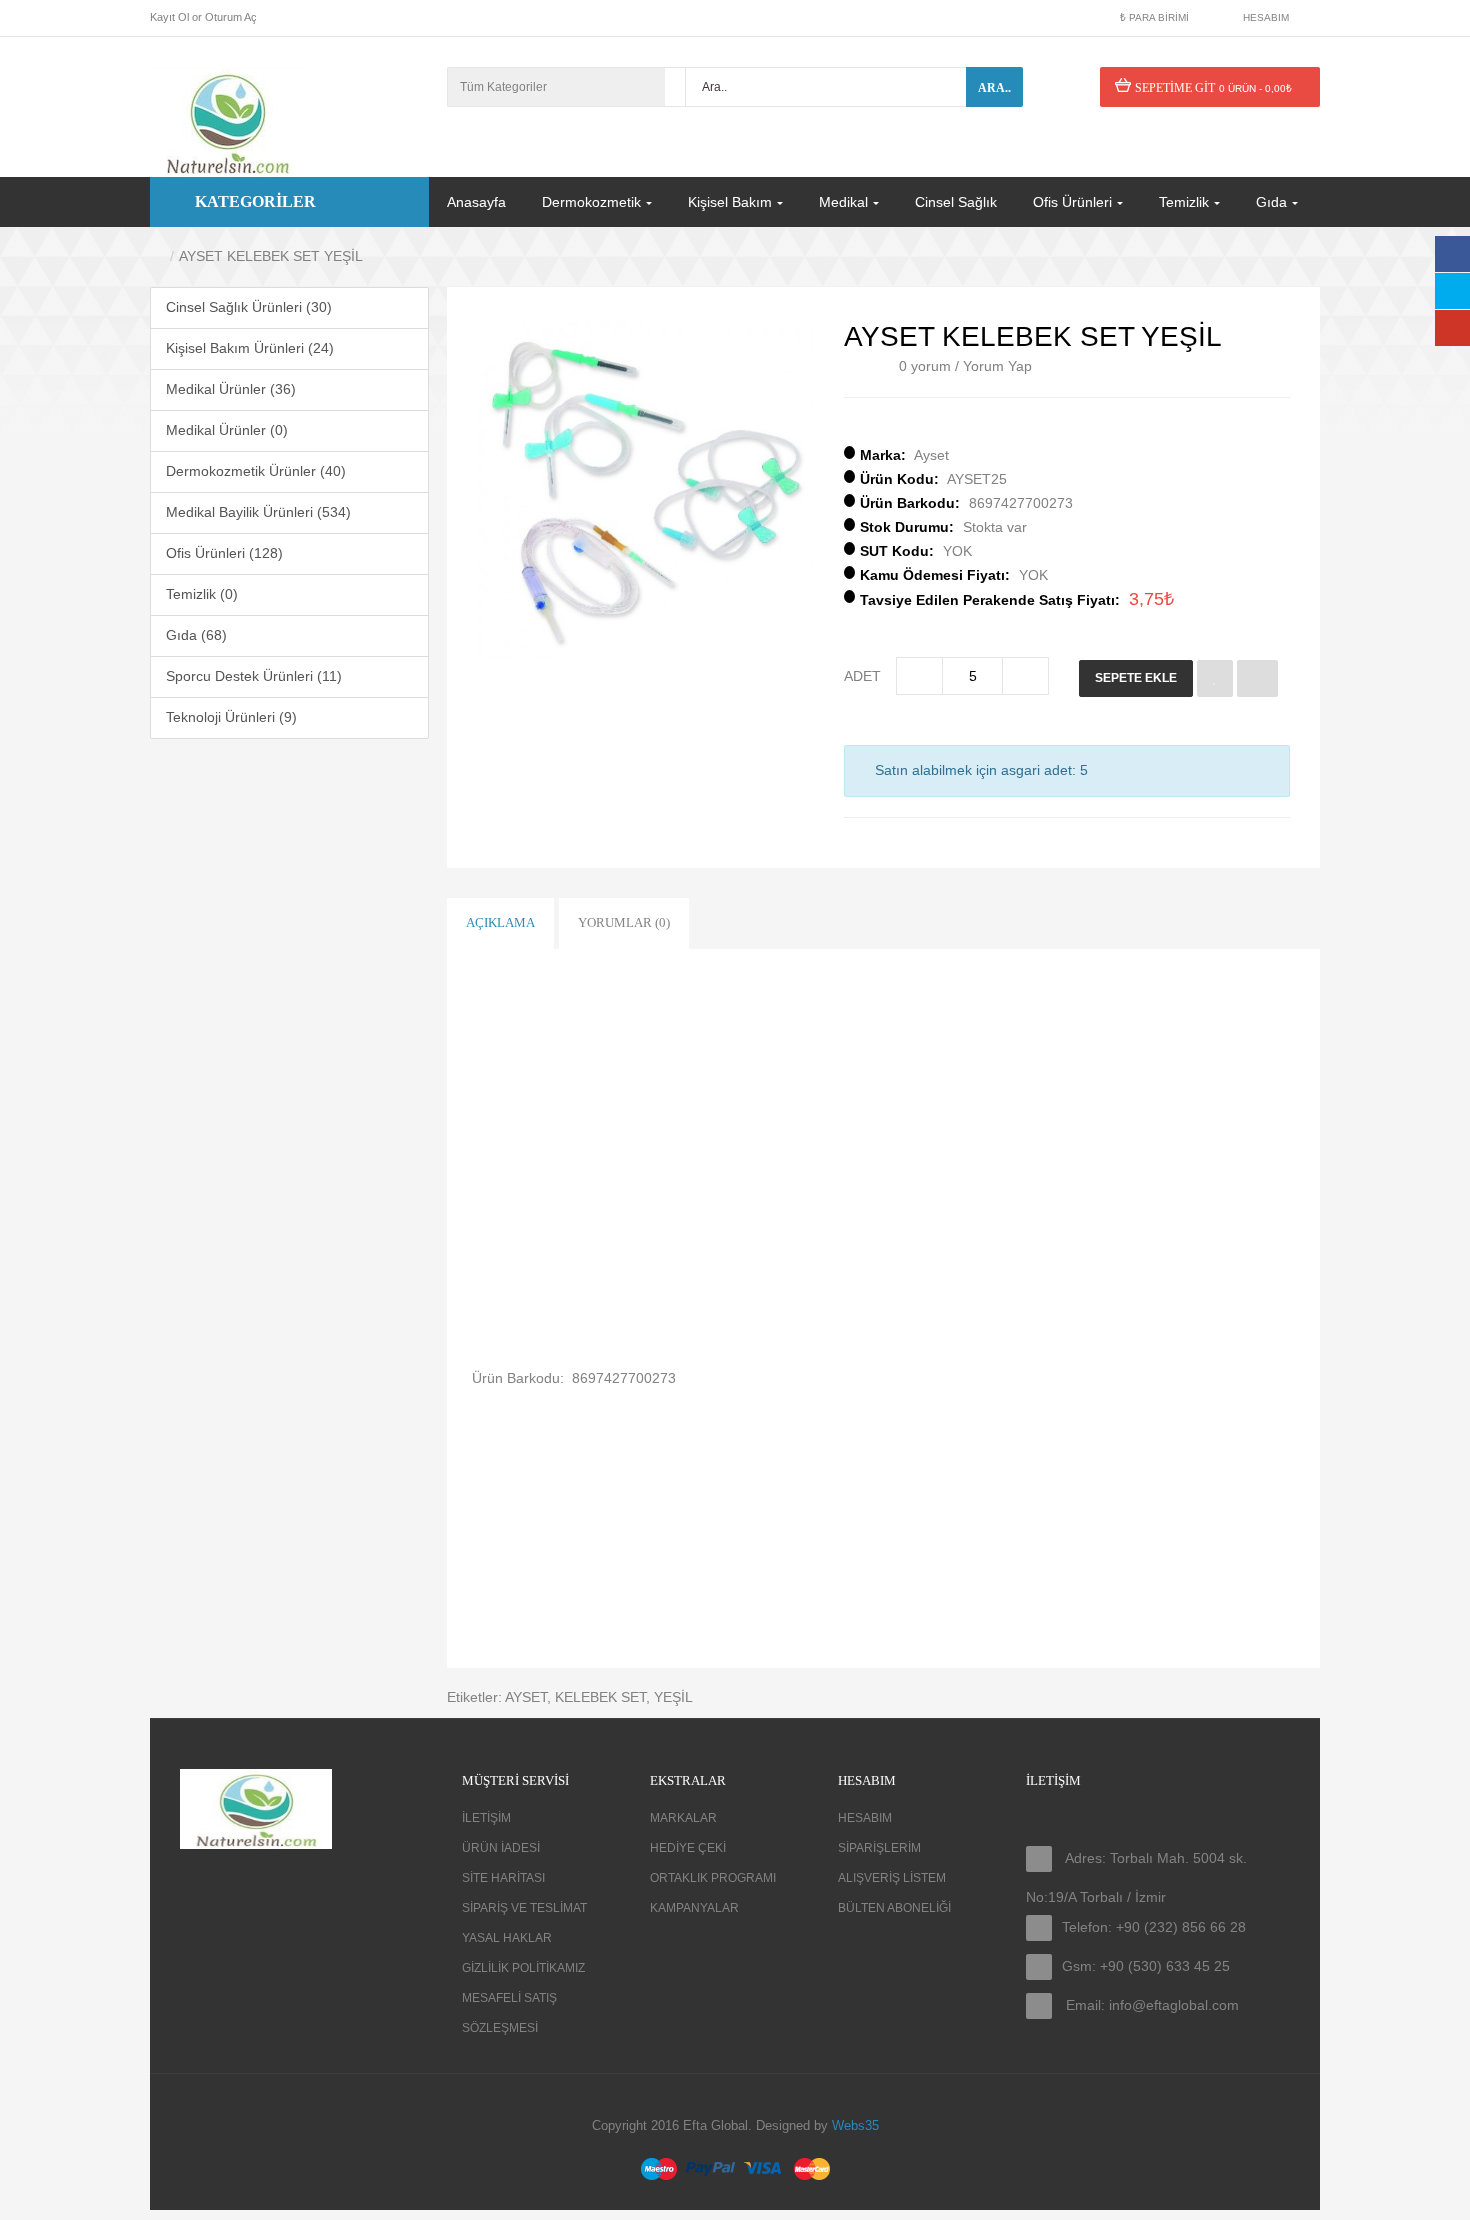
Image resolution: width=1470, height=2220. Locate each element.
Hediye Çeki (688, 1848)
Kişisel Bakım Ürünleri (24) (250, 348)
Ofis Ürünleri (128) (224, 553)
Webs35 (855, 2125)
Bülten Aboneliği (894, 1908)
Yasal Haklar (507, 1938)
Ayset (931, 455)
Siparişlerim (879, 1848)
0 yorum (925, 366)
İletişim (486, 1818)
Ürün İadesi (501, 1848)
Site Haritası (503, 1878)
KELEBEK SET (600, 1697)
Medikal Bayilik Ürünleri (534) (258, 512)
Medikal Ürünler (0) (227, 430)
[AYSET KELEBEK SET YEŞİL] (645, 490)
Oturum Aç (231, 17)
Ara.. (994, 88)
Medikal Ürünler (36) (231, 389)
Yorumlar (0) (624, 922)
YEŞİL (673, 1697)
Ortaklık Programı (713, 1878)
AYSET (526, 1697)
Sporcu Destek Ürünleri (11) (254, 676)
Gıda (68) (196, 635)
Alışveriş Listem (892, 1878)
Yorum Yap (997, 366)
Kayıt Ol (169, 17)
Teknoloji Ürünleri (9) (231, 717)
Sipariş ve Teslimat (524, 1908)
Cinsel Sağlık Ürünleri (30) (249, 307)
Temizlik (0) (202, 594)
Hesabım (865, 1818)
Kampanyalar (694, 1908)
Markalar (683, 1818)
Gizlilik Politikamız (523, 1968)
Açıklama (500, 922)
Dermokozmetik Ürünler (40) (256, 471)
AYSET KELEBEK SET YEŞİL (271, 256)
